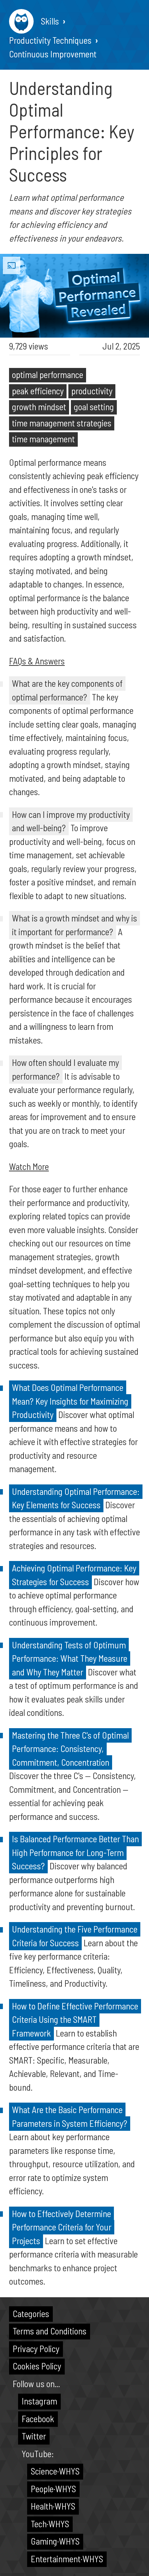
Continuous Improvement (53, 54)
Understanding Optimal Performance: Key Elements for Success (76, 1498)
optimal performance (48, 374)
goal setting (94, 407)
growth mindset (39, 407)
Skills (50, 21)
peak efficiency (38, 391)
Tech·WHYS (50, 2524)
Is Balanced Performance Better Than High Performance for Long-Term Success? (75, 1852)
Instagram (39, 2401)
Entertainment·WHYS (67, 2559)
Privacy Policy (36, 2349)
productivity (92, 391)
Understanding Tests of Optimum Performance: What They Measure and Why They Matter (70, 1658)
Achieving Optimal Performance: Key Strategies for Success (74, 1575)
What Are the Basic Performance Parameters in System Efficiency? (70, 2116)
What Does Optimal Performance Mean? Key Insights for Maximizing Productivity (70, 1401)
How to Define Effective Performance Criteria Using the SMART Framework (75, 2019)
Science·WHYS (55, 2471)
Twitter (34, 2436)
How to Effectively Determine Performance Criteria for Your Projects (62, 2227)
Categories (31, 2313)
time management (43, 439)
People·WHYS (53, 2489)
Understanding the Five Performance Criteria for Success (75, 1936)
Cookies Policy (37, 2366)
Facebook (38, 2419)
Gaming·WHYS (55, 2541)
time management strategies (62, 423)
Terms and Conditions (50, 2331)
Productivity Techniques (50, 40)
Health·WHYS (53, 2506)
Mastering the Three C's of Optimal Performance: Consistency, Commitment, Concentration (70, 1749)
